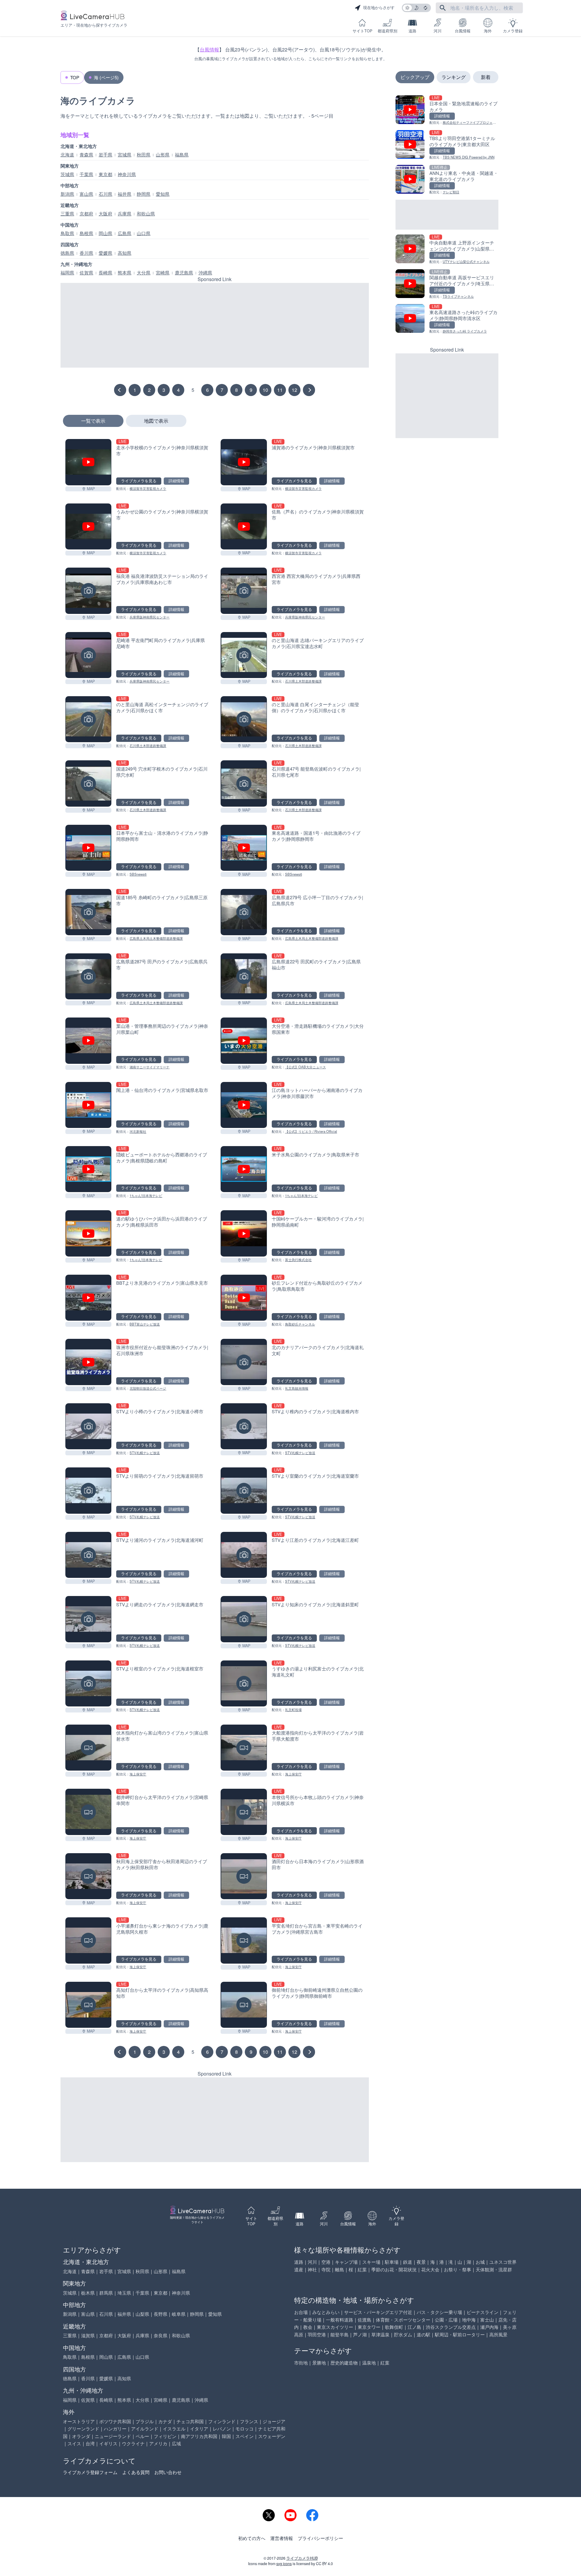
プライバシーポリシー (320, 2538)
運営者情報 (282, 2538)
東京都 (105, 174)
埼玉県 (124, 2293)
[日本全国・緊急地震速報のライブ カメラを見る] (447, 110)
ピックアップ (415, 77)
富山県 (86, 194)
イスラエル (174, 2429)
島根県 (86, 233)
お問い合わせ (168, 2472)
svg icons (284, 2564)
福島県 (182, 155)
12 (294, 390)
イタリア (199, 2429)
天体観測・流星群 (494, 2269)
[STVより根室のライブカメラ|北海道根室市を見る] (88, 1683)
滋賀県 (88, 2335)
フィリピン (165, 2436)
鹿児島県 (184, 273)
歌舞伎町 (394, 2327)
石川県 (105, 194)
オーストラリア (79, 2421)
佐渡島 (364, 2320)
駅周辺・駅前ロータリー (460, 2334)
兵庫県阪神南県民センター (149, 617)
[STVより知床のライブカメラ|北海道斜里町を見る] (244, 1619)
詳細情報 (176, 481)
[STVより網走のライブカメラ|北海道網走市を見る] (88, 1619)
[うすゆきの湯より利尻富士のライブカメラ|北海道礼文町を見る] (244, 1683)
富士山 (487, 2320)
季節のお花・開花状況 (394, 2269)
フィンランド (222, 2421)
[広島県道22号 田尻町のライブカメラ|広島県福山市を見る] (244, 976)
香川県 (86, 253)
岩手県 (105, 155)
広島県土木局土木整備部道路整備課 (156, 938)
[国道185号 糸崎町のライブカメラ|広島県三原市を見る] (88, 912)
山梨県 (142, 2314)
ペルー (142, 2436)
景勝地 (319, 2363)
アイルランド (145, 2429)
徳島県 (67, 253)
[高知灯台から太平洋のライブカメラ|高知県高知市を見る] (88, 2005)
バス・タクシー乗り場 (439, 2312)
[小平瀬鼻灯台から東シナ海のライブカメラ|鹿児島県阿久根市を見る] (88, 1940)
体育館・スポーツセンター (403, 2320)
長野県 (161, 2314)
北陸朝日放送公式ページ (148, 1388)
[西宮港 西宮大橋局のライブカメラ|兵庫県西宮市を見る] (244, 591)
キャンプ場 (346, 2262)
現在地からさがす (379, 8)
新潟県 (67, 194)
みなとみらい (326, 2312)
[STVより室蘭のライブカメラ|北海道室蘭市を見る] (244, 1490)
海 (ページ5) (106, 77)
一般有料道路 (340, 2320)
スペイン (245, 2436)
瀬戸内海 (489, 2327)
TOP (75, 77)
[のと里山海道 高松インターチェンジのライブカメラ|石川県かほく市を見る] (88, 719)
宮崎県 (163, 273)
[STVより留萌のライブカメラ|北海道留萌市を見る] (88, 1490)
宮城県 (125, 155)
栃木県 (88, 2293)
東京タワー (369, 2327)
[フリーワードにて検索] (443, 8)
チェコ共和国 (190, 2421)
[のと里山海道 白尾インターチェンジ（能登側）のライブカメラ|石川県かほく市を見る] (244, 719)
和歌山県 (146, 214)
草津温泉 (380, 2334)
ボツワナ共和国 (115, 2421)
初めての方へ (252, 2538)
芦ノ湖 (360, 2334)
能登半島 (340, 2334)
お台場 (301, 2312)
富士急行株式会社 (298, 1260)
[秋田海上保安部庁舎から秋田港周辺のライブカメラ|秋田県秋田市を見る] (88, 1876)
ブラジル (145, 2421)
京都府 (86, 214)
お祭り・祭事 (458, 2269)
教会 (308, 2327)
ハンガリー (115, 2429)
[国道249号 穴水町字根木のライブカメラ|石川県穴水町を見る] (88, 783)
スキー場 (371, 2262)
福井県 (125, 194)
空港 (326, 2262)
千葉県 (86, 174)
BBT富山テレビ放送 (145, 1324)
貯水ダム (403, 2334)
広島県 (125, 233)
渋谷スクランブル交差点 (451, 2327)
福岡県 (67, 273)
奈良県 (161, 2335)
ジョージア (274, 2421)
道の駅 (423, 2334)
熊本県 (125, 273)
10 (265, 390)
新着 (486, 77)
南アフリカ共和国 (199, 2436)
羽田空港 (317, 2334)
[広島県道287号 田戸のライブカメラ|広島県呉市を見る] (88, 976)
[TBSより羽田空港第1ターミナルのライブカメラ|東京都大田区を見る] (447, 145)
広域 (176, 2443)
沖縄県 (205, 273)
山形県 (163, 155)
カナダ (165, 2421)
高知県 (125, 253)
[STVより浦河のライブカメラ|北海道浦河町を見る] (88, 1555)
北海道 (67, 155)
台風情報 (463, 31)
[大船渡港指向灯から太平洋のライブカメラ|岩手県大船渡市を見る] (244, 1748)
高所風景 (498, 2334)
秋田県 (144, 155)
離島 (340, 2269)
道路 (412, 31)
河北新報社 (138, 1131)
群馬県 (106, 2293)
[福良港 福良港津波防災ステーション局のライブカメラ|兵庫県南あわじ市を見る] (88, 591)
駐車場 (392, 2262)
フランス (249, 2421)
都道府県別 (387, 31)
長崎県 (105, 273)
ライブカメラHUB (302, 2558)
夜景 (421, 2262)
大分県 (144, 273)
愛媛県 (105, 253)
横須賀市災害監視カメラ (148, 488)
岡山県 (105, 233)
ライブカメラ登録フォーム (90, 2472)
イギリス (108, 2443)
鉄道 (408, 2262)
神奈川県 (127, 174)
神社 (312, 2269)
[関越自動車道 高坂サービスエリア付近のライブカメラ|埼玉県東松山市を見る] (447, 284)
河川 (438, 31)
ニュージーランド (113, 2436)
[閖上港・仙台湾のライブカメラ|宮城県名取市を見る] (88, 1105)
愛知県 (163, 194)
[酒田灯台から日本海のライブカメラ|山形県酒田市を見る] (244, 1876)
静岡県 (144, 194)
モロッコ (245, 2429)
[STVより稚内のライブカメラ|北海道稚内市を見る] (244, 1426)
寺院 (326, 2269)
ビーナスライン (483, 2312)
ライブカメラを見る (139, 481)
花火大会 (430, 2269)
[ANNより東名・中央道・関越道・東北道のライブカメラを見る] (447, 180)
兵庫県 (125, 214)
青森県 (86, 155)
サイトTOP (362, 31)
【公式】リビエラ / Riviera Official (311, 1131)
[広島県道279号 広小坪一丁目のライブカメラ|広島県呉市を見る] (244, 912)
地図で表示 (156, 421)
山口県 (144, 233)
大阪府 (105, 214)
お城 (480, 2262)
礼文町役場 (293, 1709)
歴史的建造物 (344, 2363)
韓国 (226, 2436)
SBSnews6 (138, 874)
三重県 (67, 214)
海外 (488, 31)
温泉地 (369, 2363)
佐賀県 (86, 273)
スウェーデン (272, 2436)
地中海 (469, 2320)
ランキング (454, 77)
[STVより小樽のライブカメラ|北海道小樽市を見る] (88, 1426)
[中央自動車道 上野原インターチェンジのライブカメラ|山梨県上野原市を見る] (447, 249)
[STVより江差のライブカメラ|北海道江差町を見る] (244, 1555)
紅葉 (362, 2269)
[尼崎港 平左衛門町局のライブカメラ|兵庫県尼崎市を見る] (88, 655)
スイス (74, 2443)
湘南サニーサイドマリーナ (149, 1067)
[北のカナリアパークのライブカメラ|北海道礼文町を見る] (244, 1362)
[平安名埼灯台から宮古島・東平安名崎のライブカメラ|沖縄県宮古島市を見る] (244, 1940)
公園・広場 (446, 2320)
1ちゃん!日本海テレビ (146, 1195)
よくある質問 (136, 2472)
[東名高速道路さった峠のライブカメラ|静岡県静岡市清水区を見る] (447, 319)
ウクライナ (133, 2443)
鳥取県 (67, 233)
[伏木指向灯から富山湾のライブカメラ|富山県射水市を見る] (88, 1748)
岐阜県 (179, 2314)
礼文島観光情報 (297, 1388)
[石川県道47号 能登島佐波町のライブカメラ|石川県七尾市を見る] (244, 783)
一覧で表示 (93, 421)
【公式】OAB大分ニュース (305, 1067)
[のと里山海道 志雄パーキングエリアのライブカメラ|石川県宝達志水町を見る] (244, 655)
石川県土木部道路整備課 (303, 681)
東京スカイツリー (335, 2327)
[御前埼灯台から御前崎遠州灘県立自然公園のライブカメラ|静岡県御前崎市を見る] (244, 2005)
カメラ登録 (513, 31)
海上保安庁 (138, 1774)
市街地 (301, 2363)
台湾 (90, 2443)
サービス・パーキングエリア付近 (378, 2312)
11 (280, 390)
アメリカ (158, 2443)
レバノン (222, 2429)
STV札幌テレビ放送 (145, 1453)
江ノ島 (414, 2327)
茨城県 (67, 174)
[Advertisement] (215, 325)
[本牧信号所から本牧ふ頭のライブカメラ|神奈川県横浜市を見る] (244, 1812)
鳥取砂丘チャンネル (300, 1324)
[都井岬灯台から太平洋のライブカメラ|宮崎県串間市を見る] (88, 1812)
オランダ (81, 2436)
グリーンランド (83, 2429)
